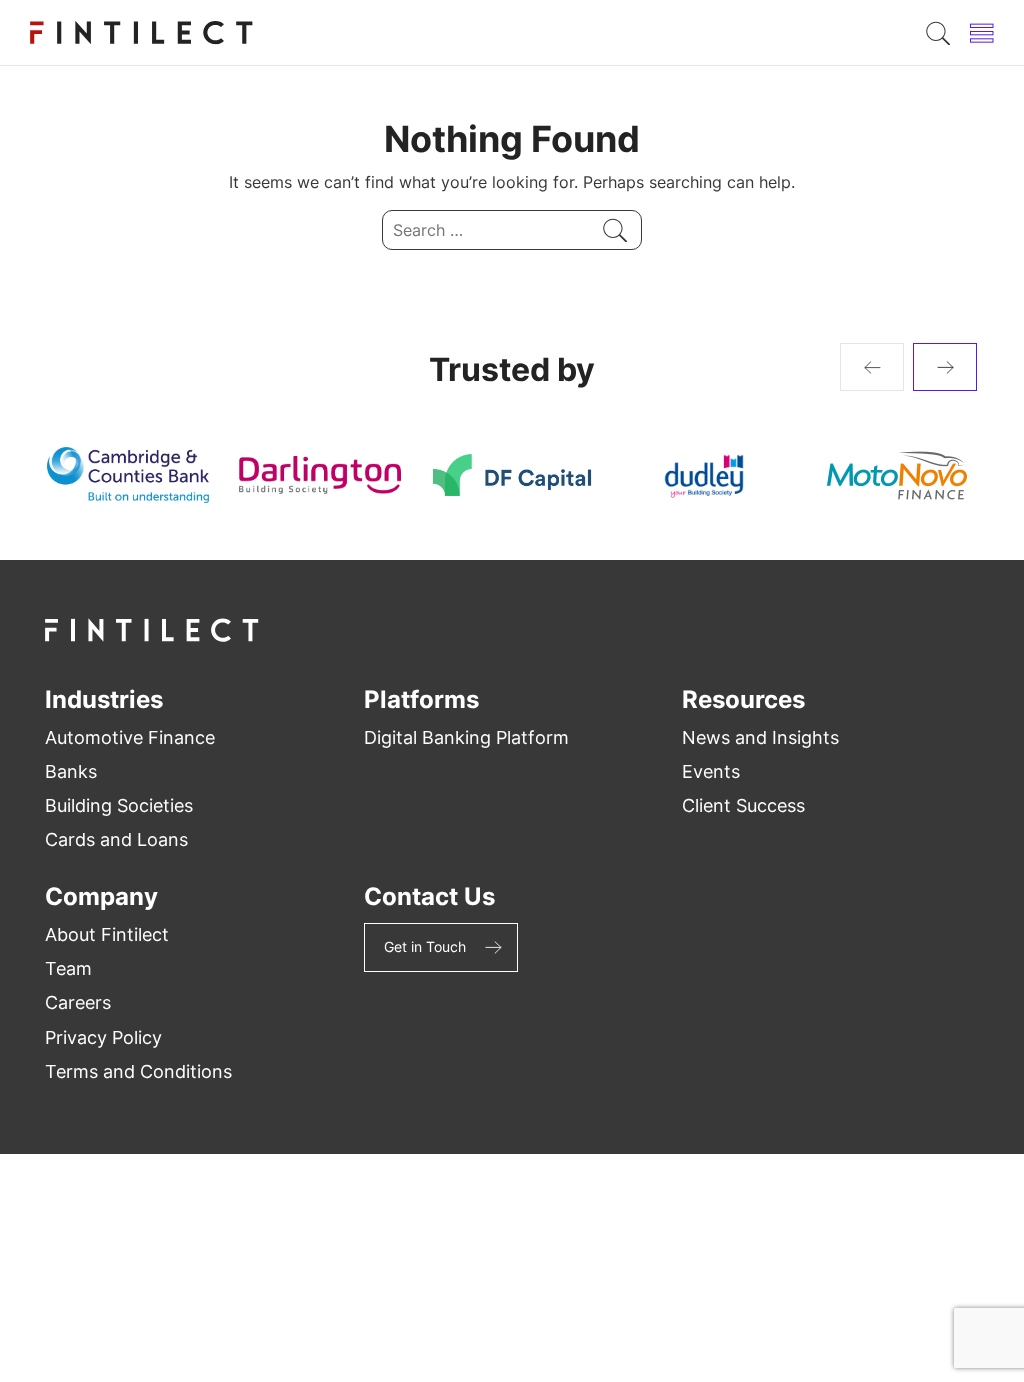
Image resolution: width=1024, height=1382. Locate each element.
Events (711, 771)
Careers (78, 1002)
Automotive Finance (130, 737)
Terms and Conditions (138, 1071)
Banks (71, 771)
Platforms (421, 699)
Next (945, 367)
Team (68, 968)
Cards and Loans (116, 839)
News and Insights (760, 737)
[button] (938, 33)
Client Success (743, 805)
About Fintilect (107, 934)
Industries (104, 699)
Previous (872, 367)
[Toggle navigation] (982, 33)
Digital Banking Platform (466, 737)
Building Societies (119, 805)
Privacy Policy (103, 1037)
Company (101, 896)
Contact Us (429, 896)
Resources (743, 699)
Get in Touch (425, 946)
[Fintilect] (142, 32)
